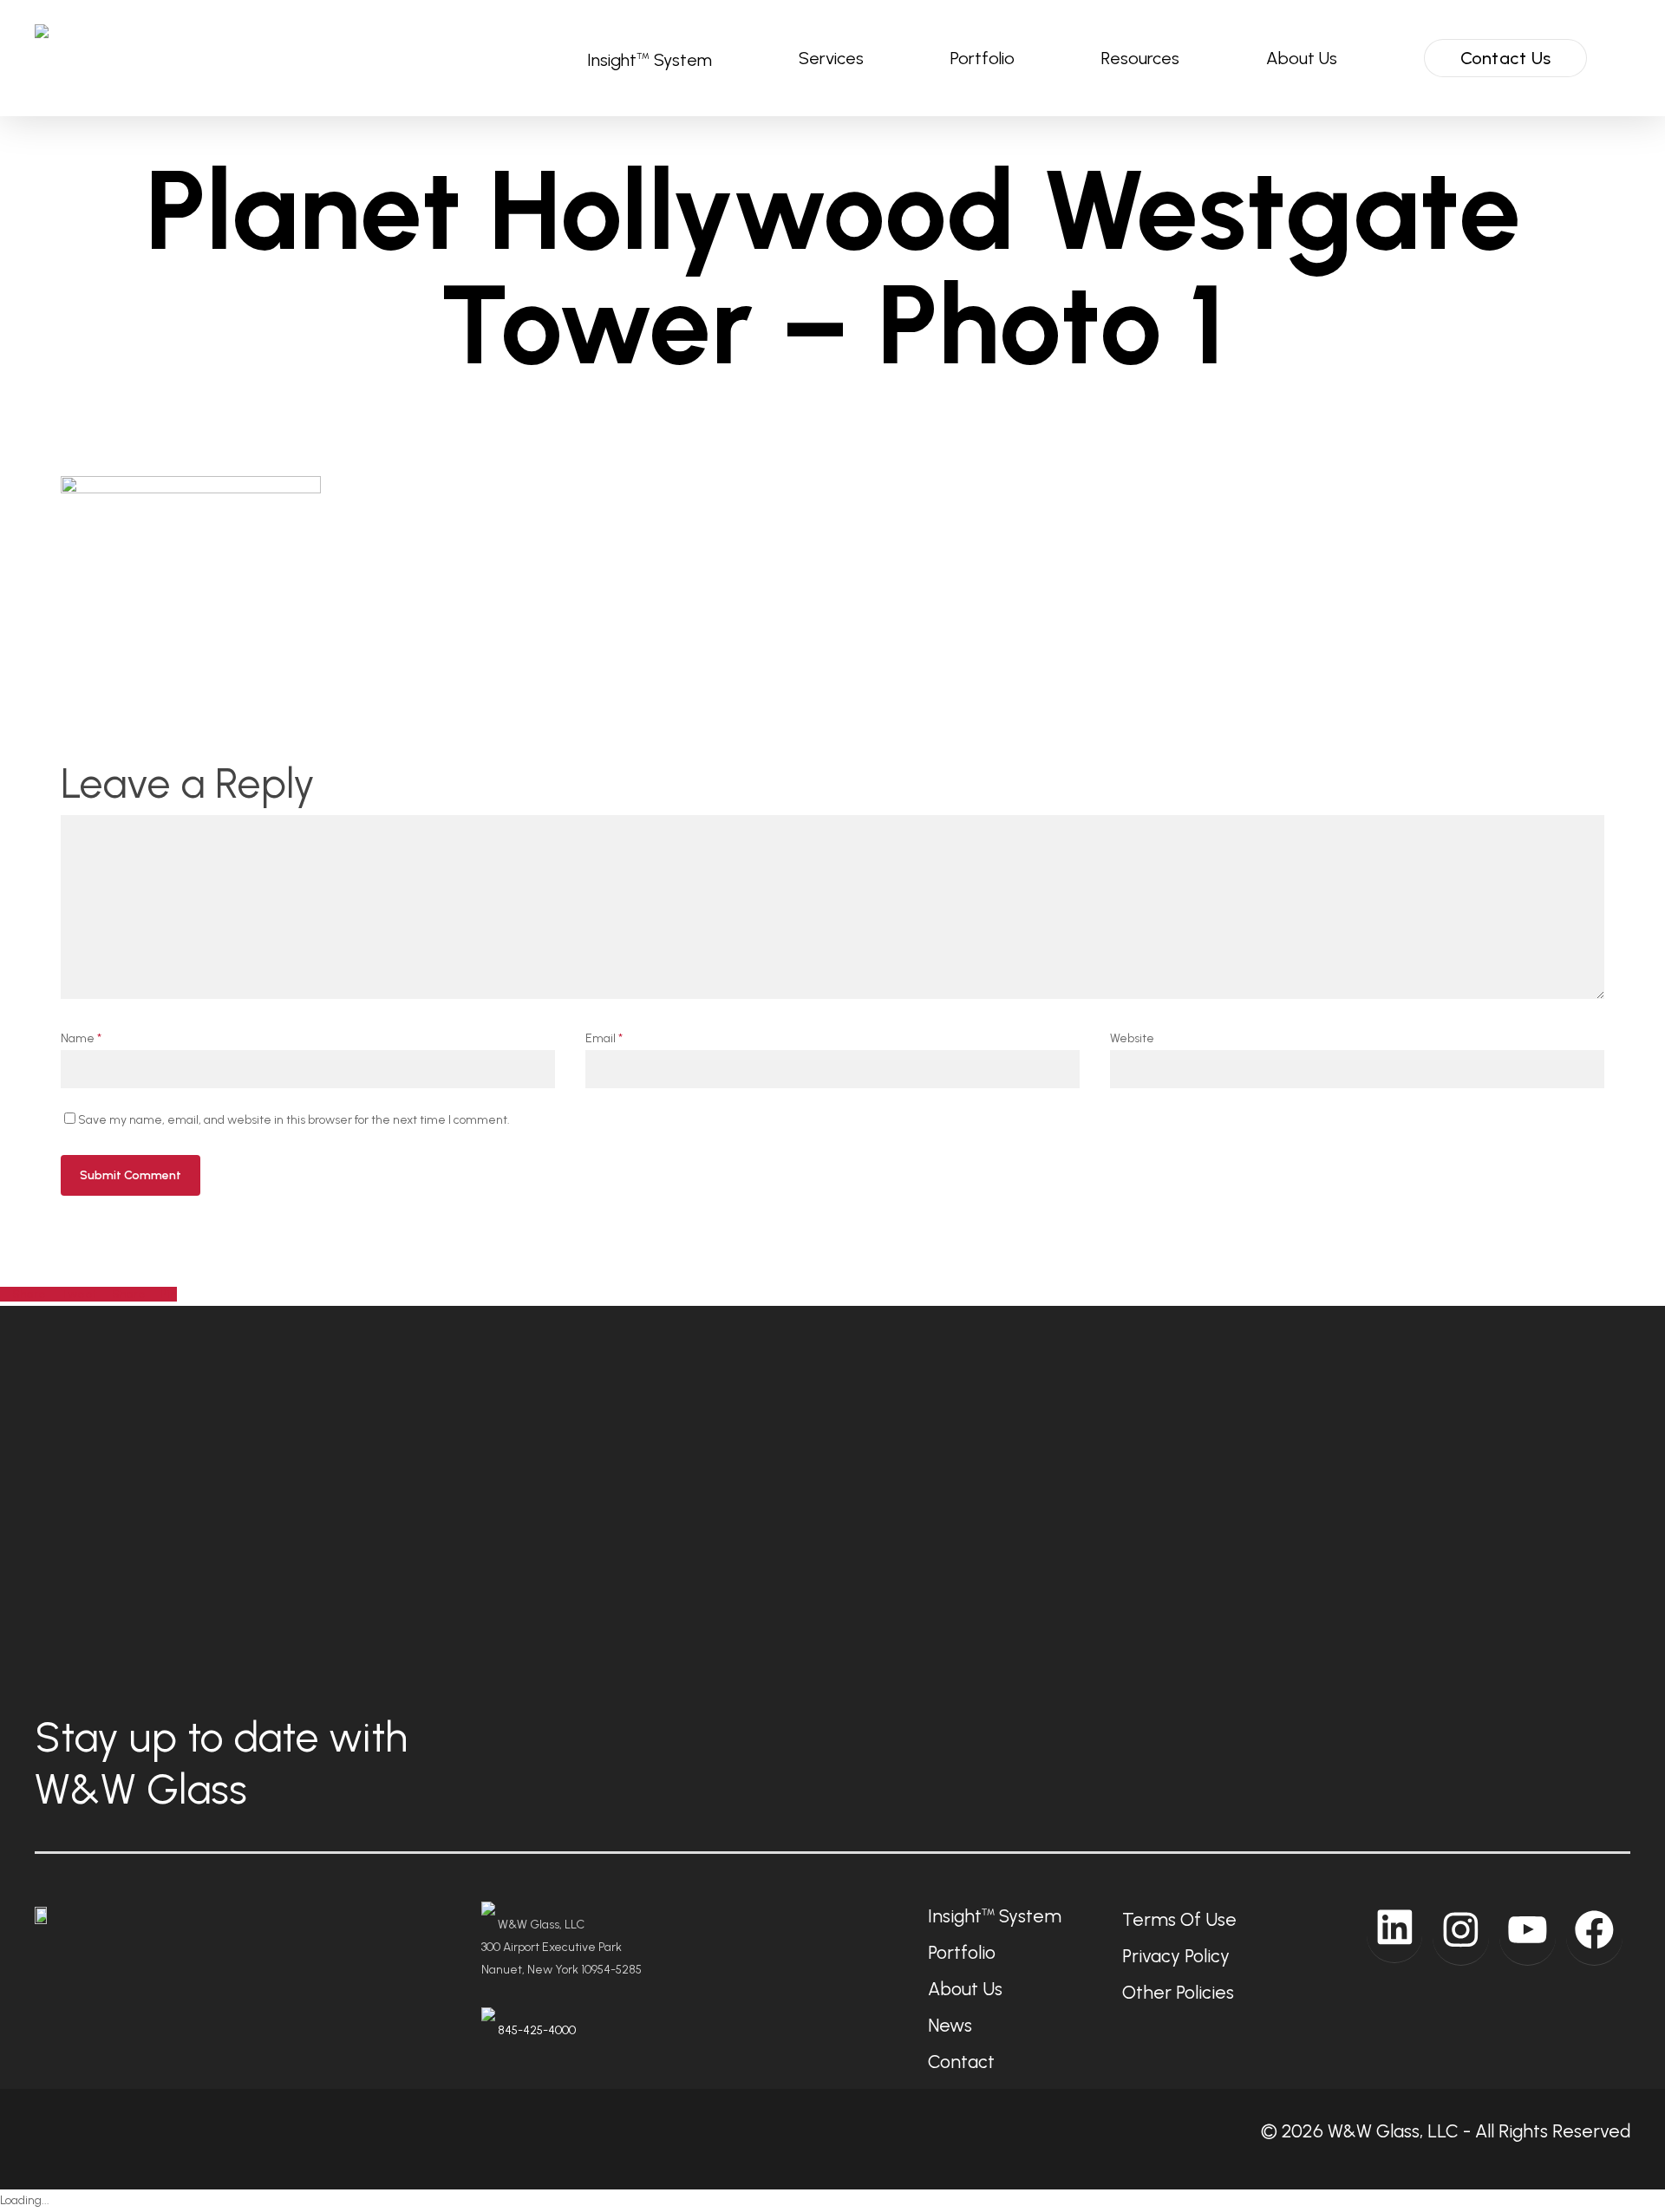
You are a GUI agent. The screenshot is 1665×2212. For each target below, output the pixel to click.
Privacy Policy (1176, 1956)
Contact (961, 2062)
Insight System (995, 1916)
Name (81, 1038)
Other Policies (1178, 1992)
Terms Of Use (1179, 1919)
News (950, 2025)
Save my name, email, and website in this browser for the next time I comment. (294, 1120)
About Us (965, 1989)
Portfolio (962, 1952)
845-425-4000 (537, 2030)
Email (604, 1038)
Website (1132, 1038)
